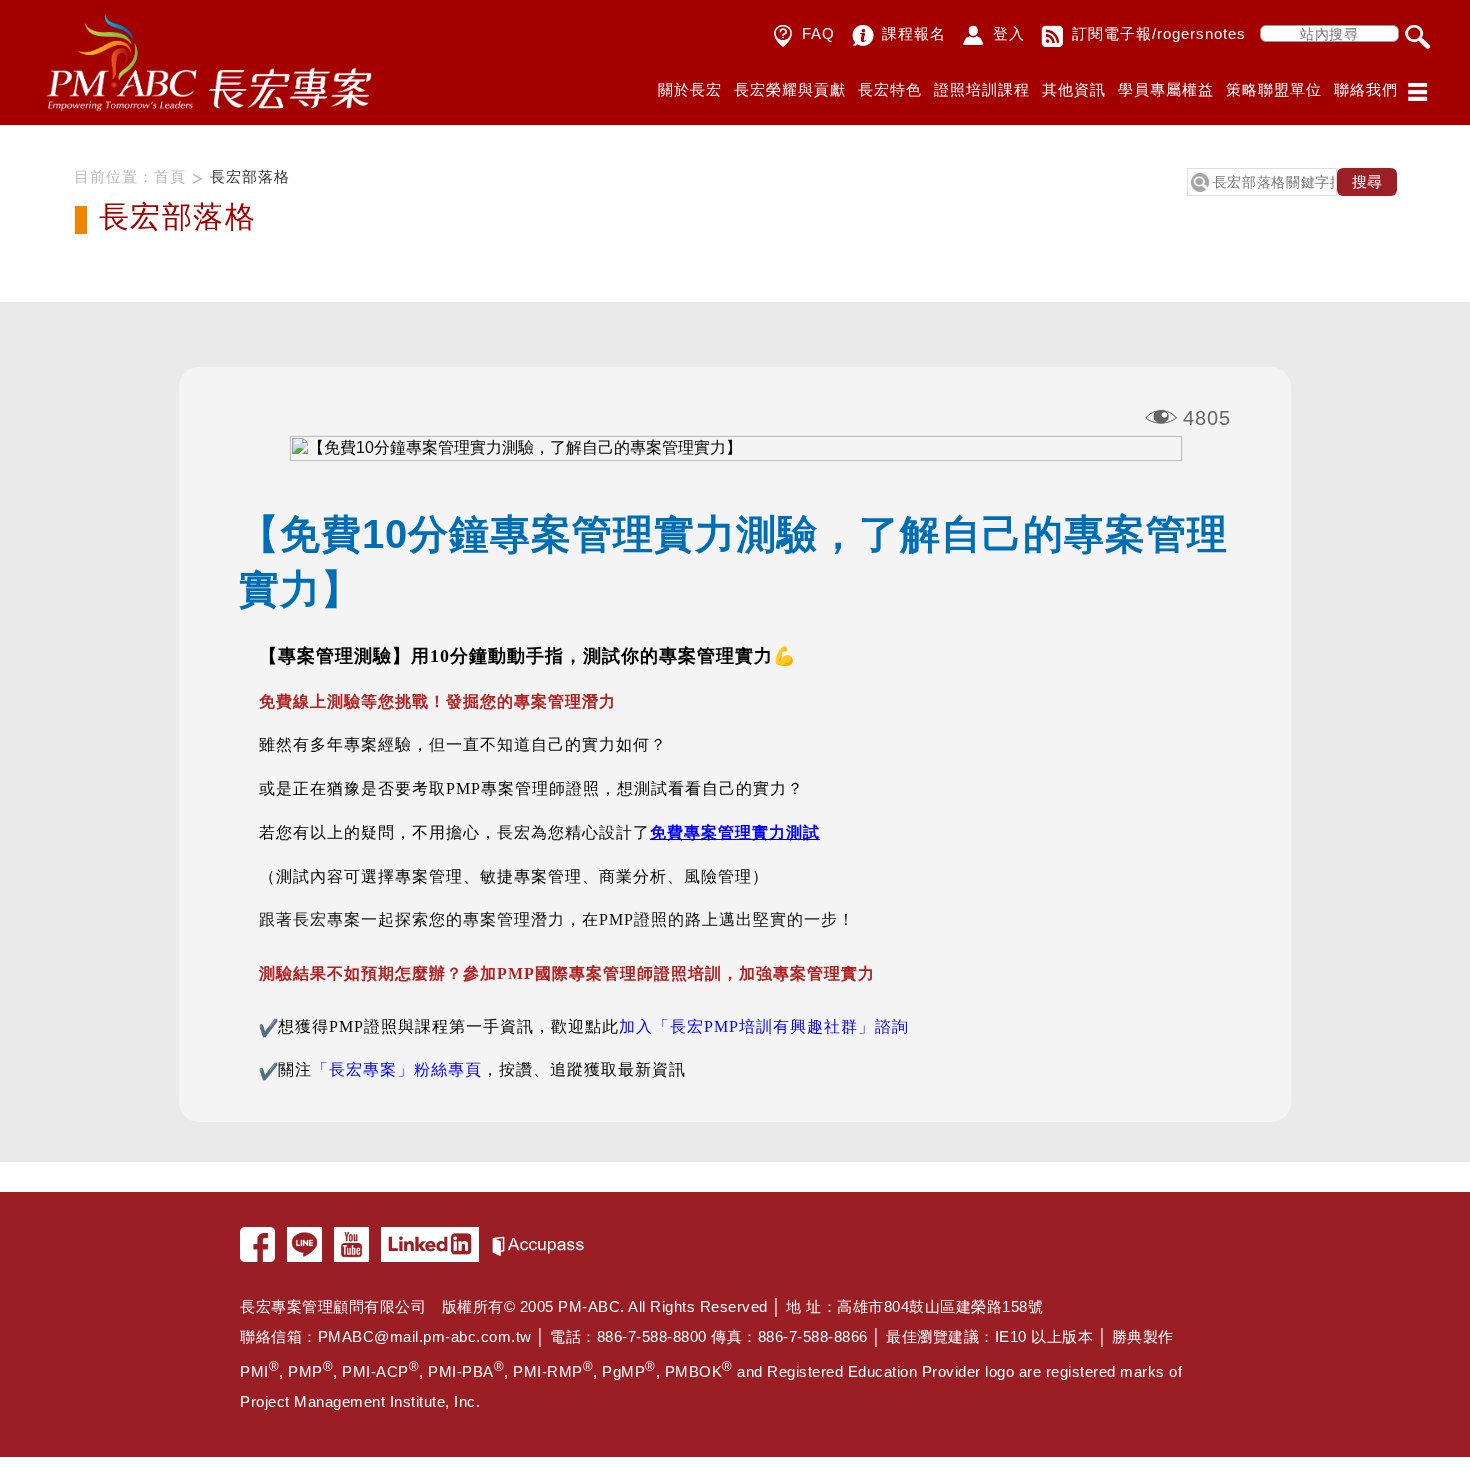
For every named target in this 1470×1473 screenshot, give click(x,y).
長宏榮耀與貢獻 (790, 89)
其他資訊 (1074, 89)
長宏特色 (890, 89)
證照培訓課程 (982, 89)
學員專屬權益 (1166, 89)
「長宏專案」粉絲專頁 (397, 1069)
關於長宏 (690, 89)
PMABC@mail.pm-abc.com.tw (425, 1336)
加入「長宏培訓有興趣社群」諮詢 (764, 1026)
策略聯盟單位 (1274, 89)
